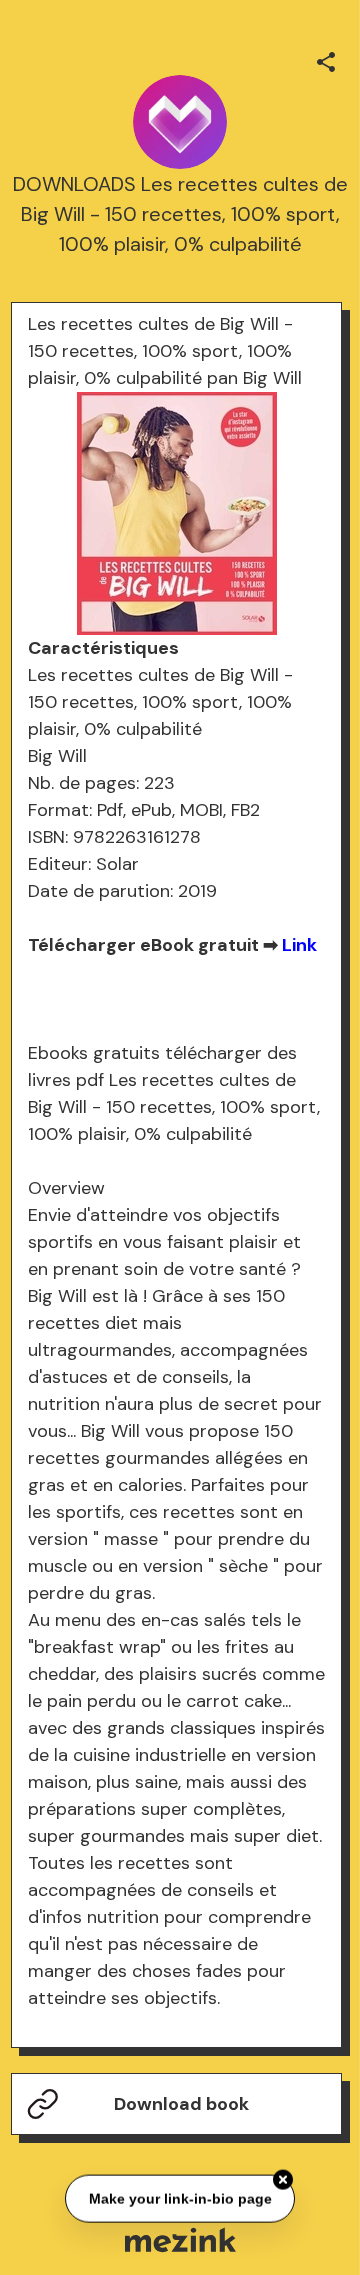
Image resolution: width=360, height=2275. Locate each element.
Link (299, 945)
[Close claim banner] (283, 2179)
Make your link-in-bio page (179, 2197)
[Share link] (326, 59)
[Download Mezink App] (180, 2239)
